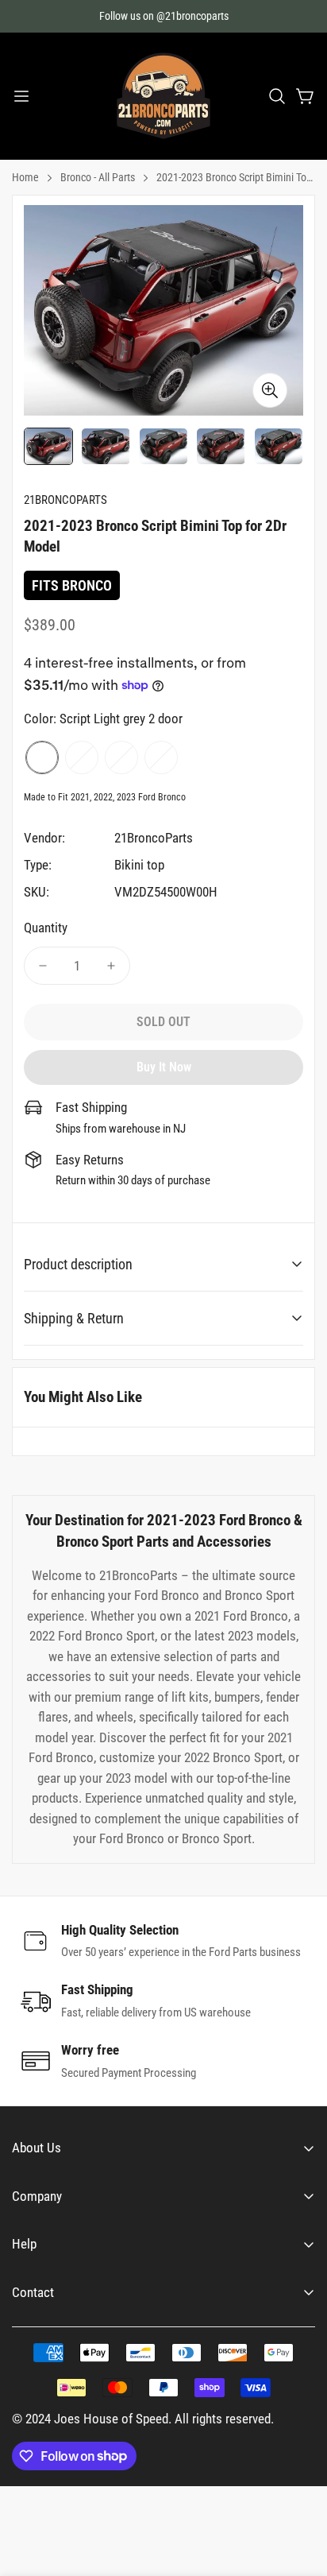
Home (25, 177)
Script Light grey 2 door (42, 757)
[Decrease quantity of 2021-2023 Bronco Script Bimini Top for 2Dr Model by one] (43, 966)
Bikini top (139, 865)
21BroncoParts (154, 838)
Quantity (46, 928)
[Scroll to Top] (298, 2492)
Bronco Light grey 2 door (121, 757)
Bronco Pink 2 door (161, 757)
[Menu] (21, 96)
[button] (277, 96)
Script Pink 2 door (82, 757)
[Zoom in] (270, 390)
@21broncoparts (192, 16)
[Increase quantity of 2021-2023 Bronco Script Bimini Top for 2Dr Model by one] (111, 966)
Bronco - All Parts (98, 177)
